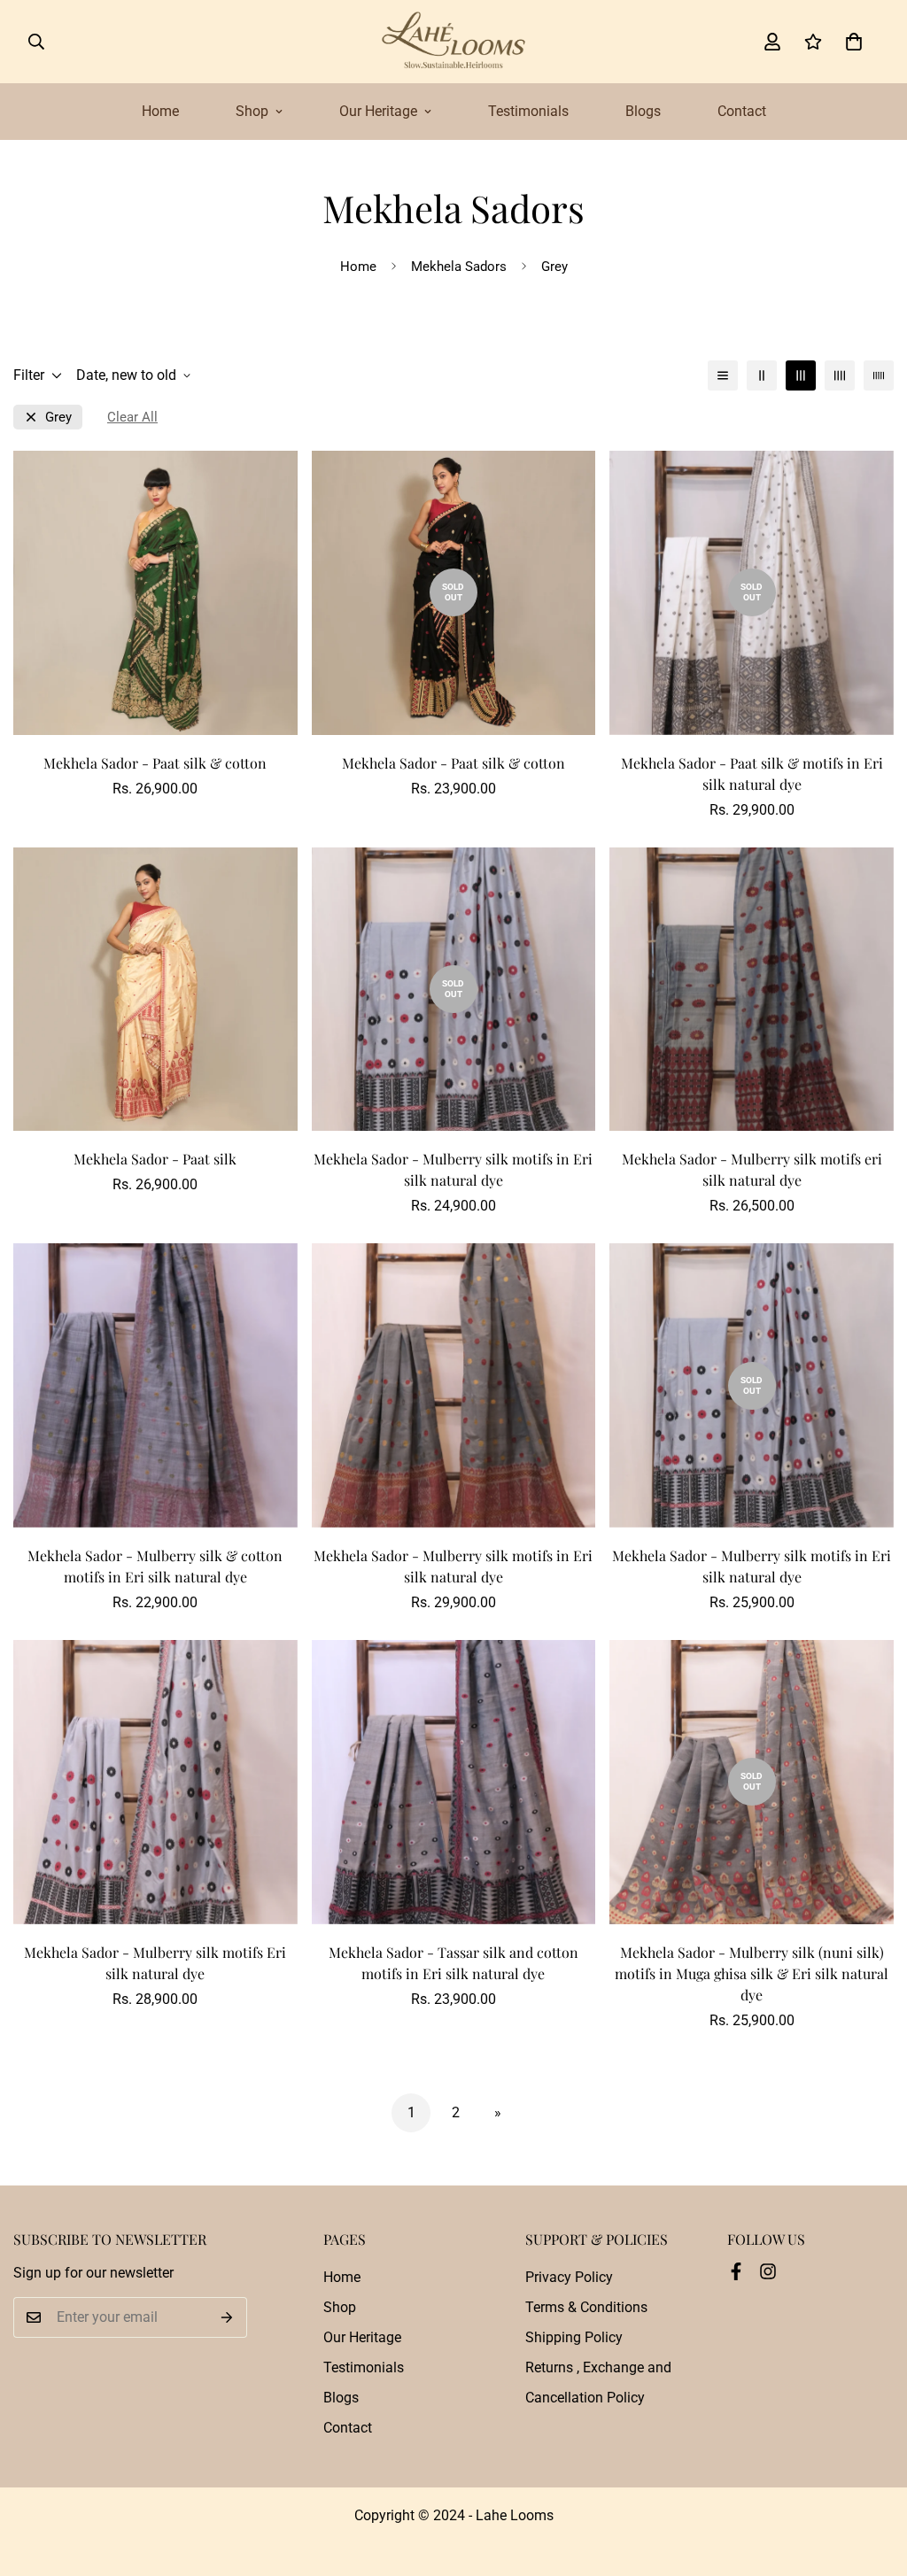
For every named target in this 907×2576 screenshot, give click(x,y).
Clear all (132, 418)
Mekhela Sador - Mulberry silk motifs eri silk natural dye (752, 1169)
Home (160, 111)
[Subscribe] (227, 2317)
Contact (742, 111)
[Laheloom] (453, 42)
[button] (854, 42)
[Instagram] (768, 2271)
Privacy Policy (569, 2277)
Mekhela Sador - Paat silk (155, 1159)
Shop (252, 111)
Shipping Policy (574, 2337)
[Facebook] (736, 2271)
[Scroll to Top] (872, 2479)
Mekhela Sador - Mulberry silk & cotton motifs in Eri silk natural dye (155, 1566)
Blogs (643, 111)
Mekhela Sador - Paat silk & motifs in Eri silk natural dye (752, 774)
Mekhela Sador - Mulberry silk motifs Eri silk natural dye (155, 1963)
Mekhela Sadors (459, 267)
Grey (58, 418)
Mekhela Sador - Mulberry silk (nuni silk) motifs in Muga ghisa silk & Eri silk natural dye (752, 1973)
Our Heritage (378, 111)
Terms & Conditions (586, 2307)
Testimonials (528, 111)
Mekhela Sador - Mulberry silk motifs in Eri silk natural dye (453, 1169)
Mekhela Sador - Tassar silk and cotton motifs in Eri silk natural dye (453, 1963)
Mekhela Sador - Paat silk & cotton (155, 763)
